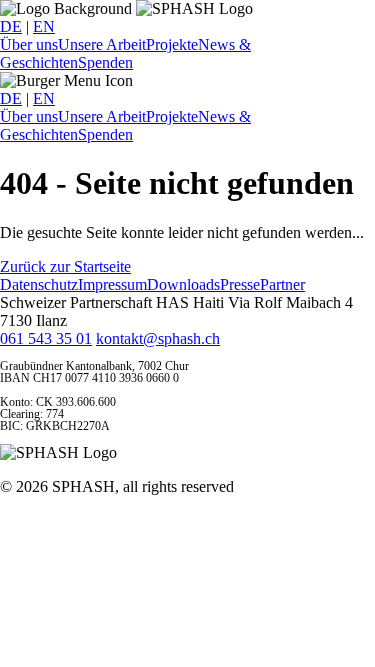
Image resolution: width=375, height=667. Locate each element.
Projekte (172, 44)
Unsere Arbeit (102, 44)
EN (44, 26)
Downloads (183, 284)
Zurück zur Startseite (65, 266)
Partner (282, 284)
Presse (240, 284)
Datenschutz (39, 284)
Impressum (112, 284)
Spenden (105, 62)
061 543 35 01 (46, 338)
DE (11, 26)
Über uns (29, 44)
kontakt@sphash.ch (158, 338)
